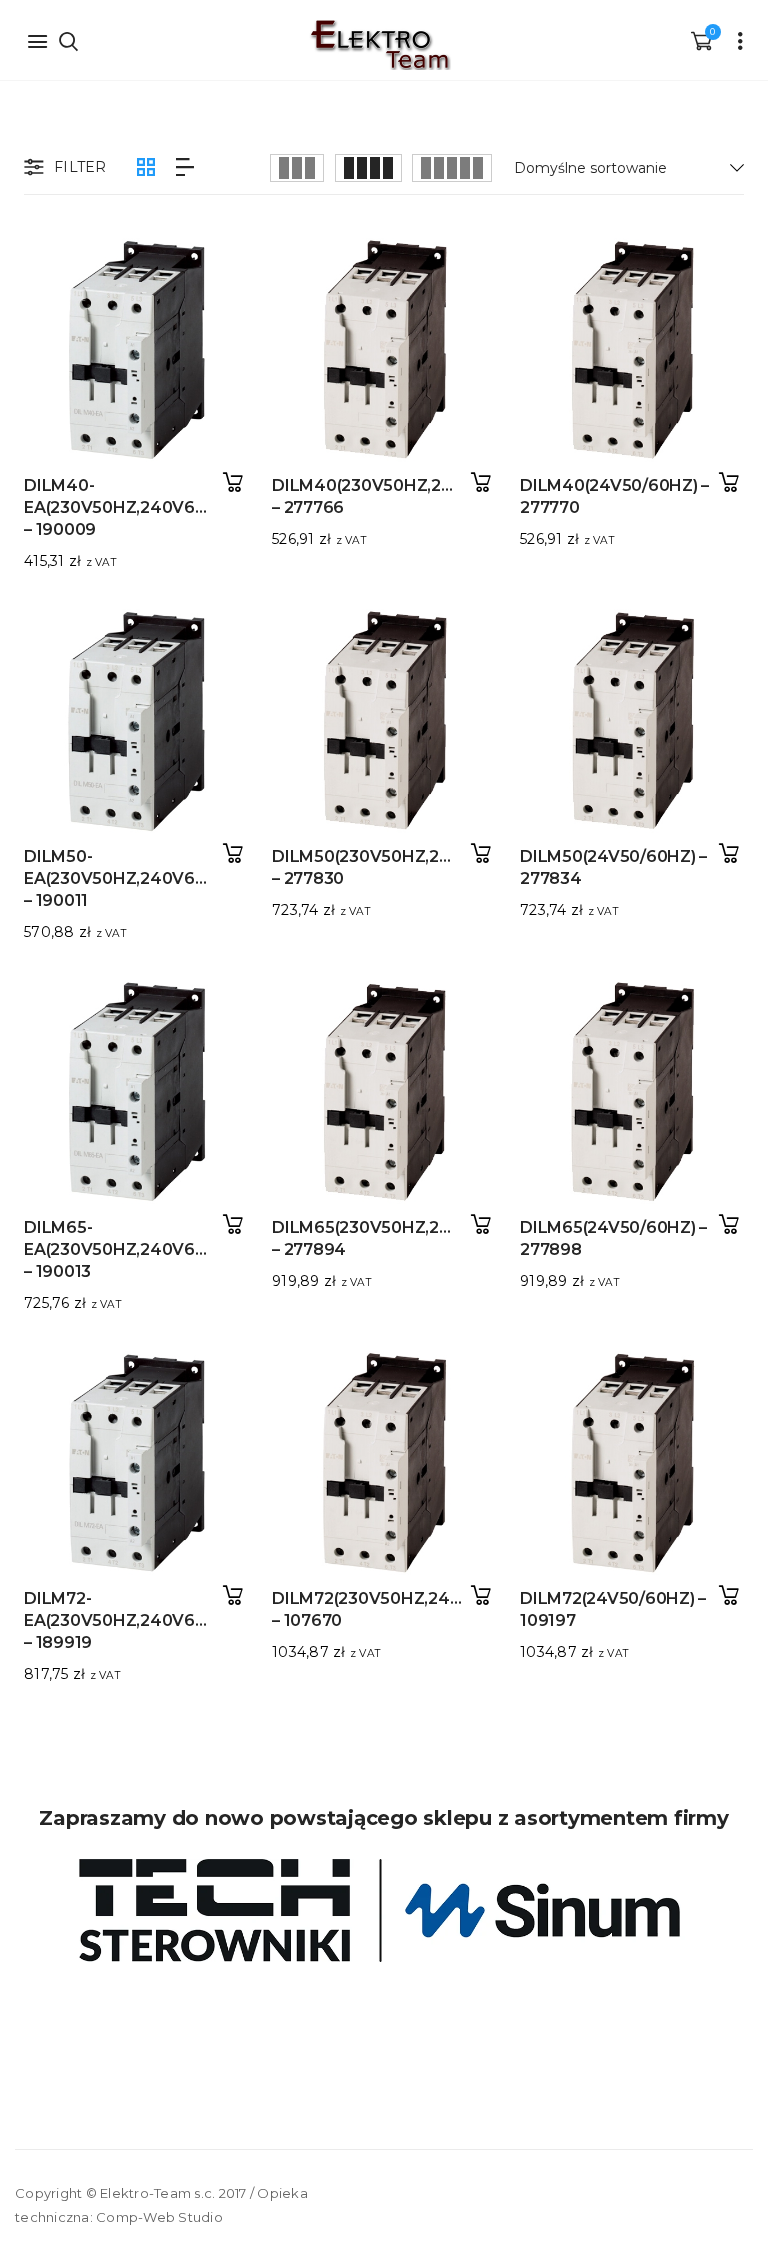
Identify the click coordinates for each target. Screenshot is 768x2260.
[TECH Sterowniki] (384, 1910)
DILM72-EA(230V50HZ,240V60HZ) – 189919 (129, 1620)
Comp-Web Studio (159, 2217)
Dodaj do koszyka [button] (232, 482)
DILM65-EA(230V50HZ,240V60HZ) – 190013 (129, 1249)
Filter (80, 167)
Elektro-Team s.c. (157, 2193)
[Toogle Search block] (68, 40)
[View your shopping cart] (701, 40)
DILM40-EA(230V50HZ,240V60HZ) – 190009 (129, 507)
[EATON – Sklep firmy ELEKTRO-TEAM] (379, 45)
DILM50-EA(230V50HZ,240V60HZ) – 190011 (129, 878)
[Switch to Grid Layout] (146, 167)
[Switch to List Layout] (185, 167)
